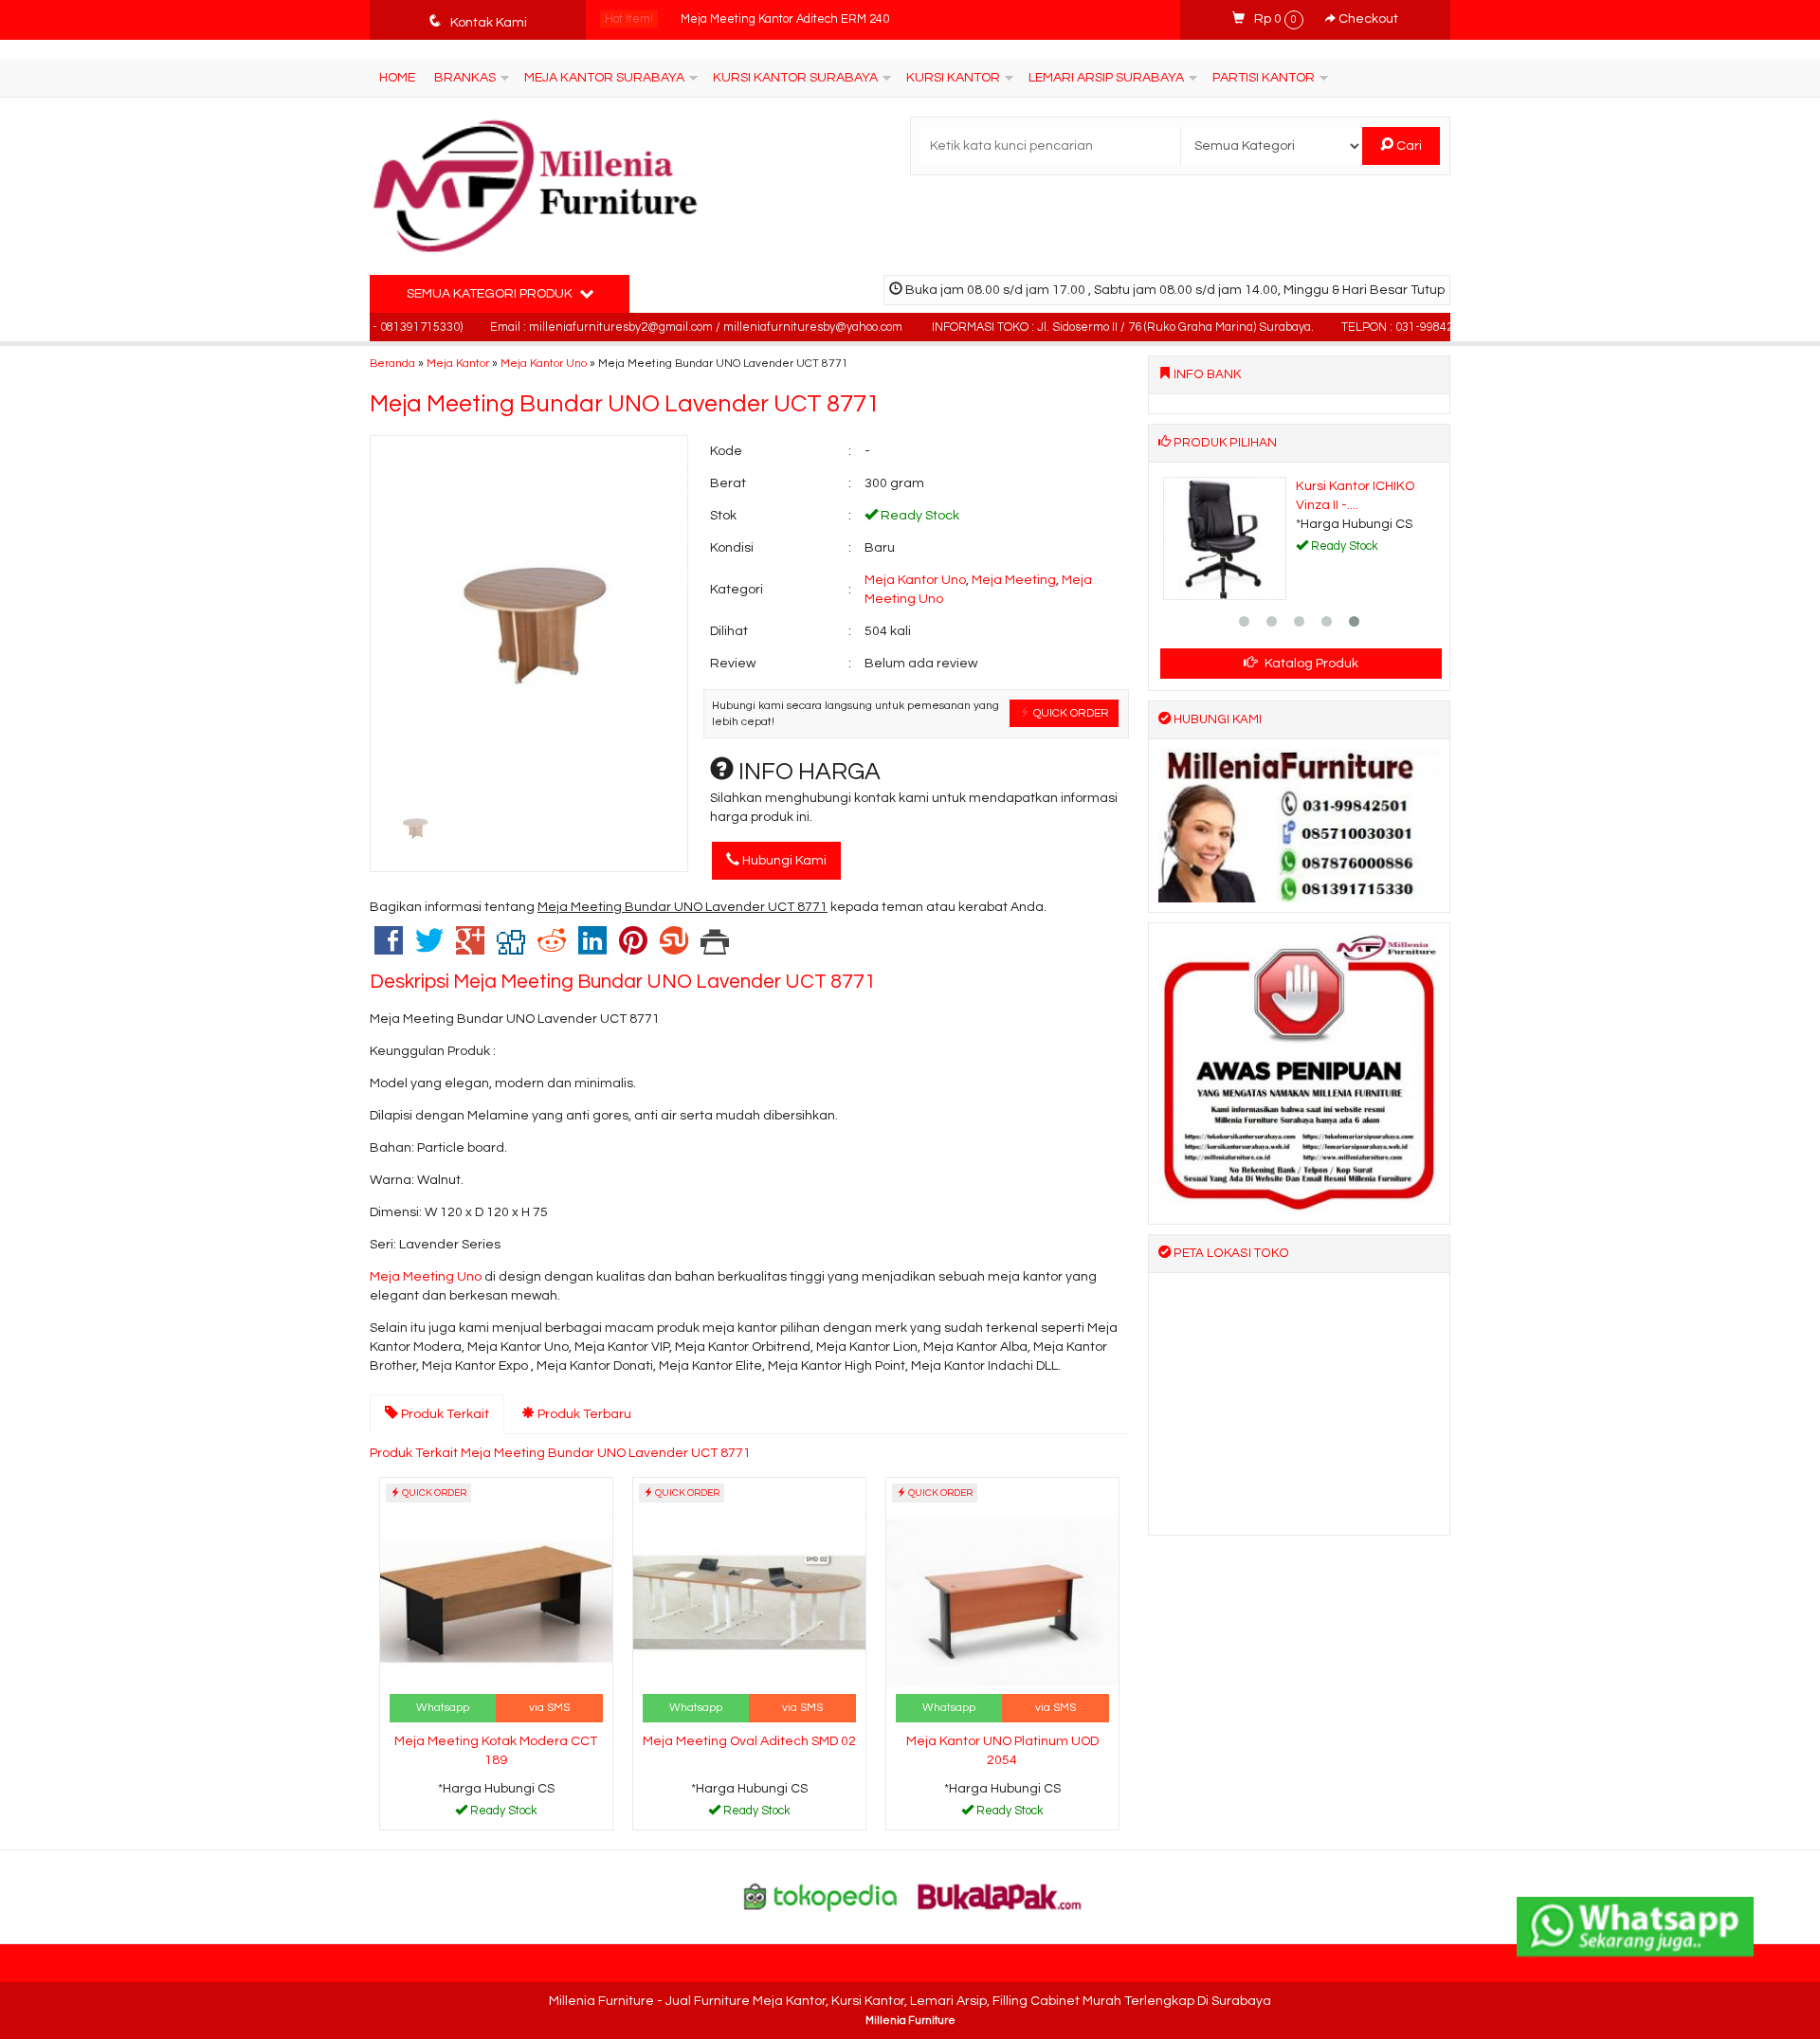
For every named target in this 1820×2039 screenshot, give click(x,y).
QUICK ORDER (1070, 713)
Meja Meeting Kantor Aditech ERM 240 (785, 19)
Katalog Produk (1310, 664)
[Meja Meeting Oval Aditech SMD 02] (749, 1602)
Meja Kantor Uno (544, 363)
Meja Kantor (458, 363)
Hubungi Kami (783, 861)
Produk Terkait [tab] (444, 1414)
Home (397, 78)
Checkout (1367, 19)
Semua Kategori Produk (491, 294)
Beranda (392, 363)
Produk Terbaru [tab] (583, 1414)
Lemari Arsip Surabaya (1106, 78)
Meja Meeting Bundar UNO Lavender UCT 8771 (625, 404)
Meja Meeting (1014, 580)
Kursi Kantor (953, 78)
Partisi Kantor (1264, 78)
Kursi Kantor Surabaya (795, 78)
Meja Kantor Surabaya (604, 78)
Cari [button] (1408, 146)
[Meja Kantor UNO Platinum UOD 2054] (1002, 1602)
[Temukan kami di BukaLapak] (1000, 1897)
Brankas (465, 78)
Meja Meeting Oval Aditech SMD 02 (749, 1741)
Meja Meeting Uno (426, 1277)
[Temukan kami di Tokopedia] (821, 1897)
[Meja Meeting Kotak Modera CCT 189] (496, 1602)
